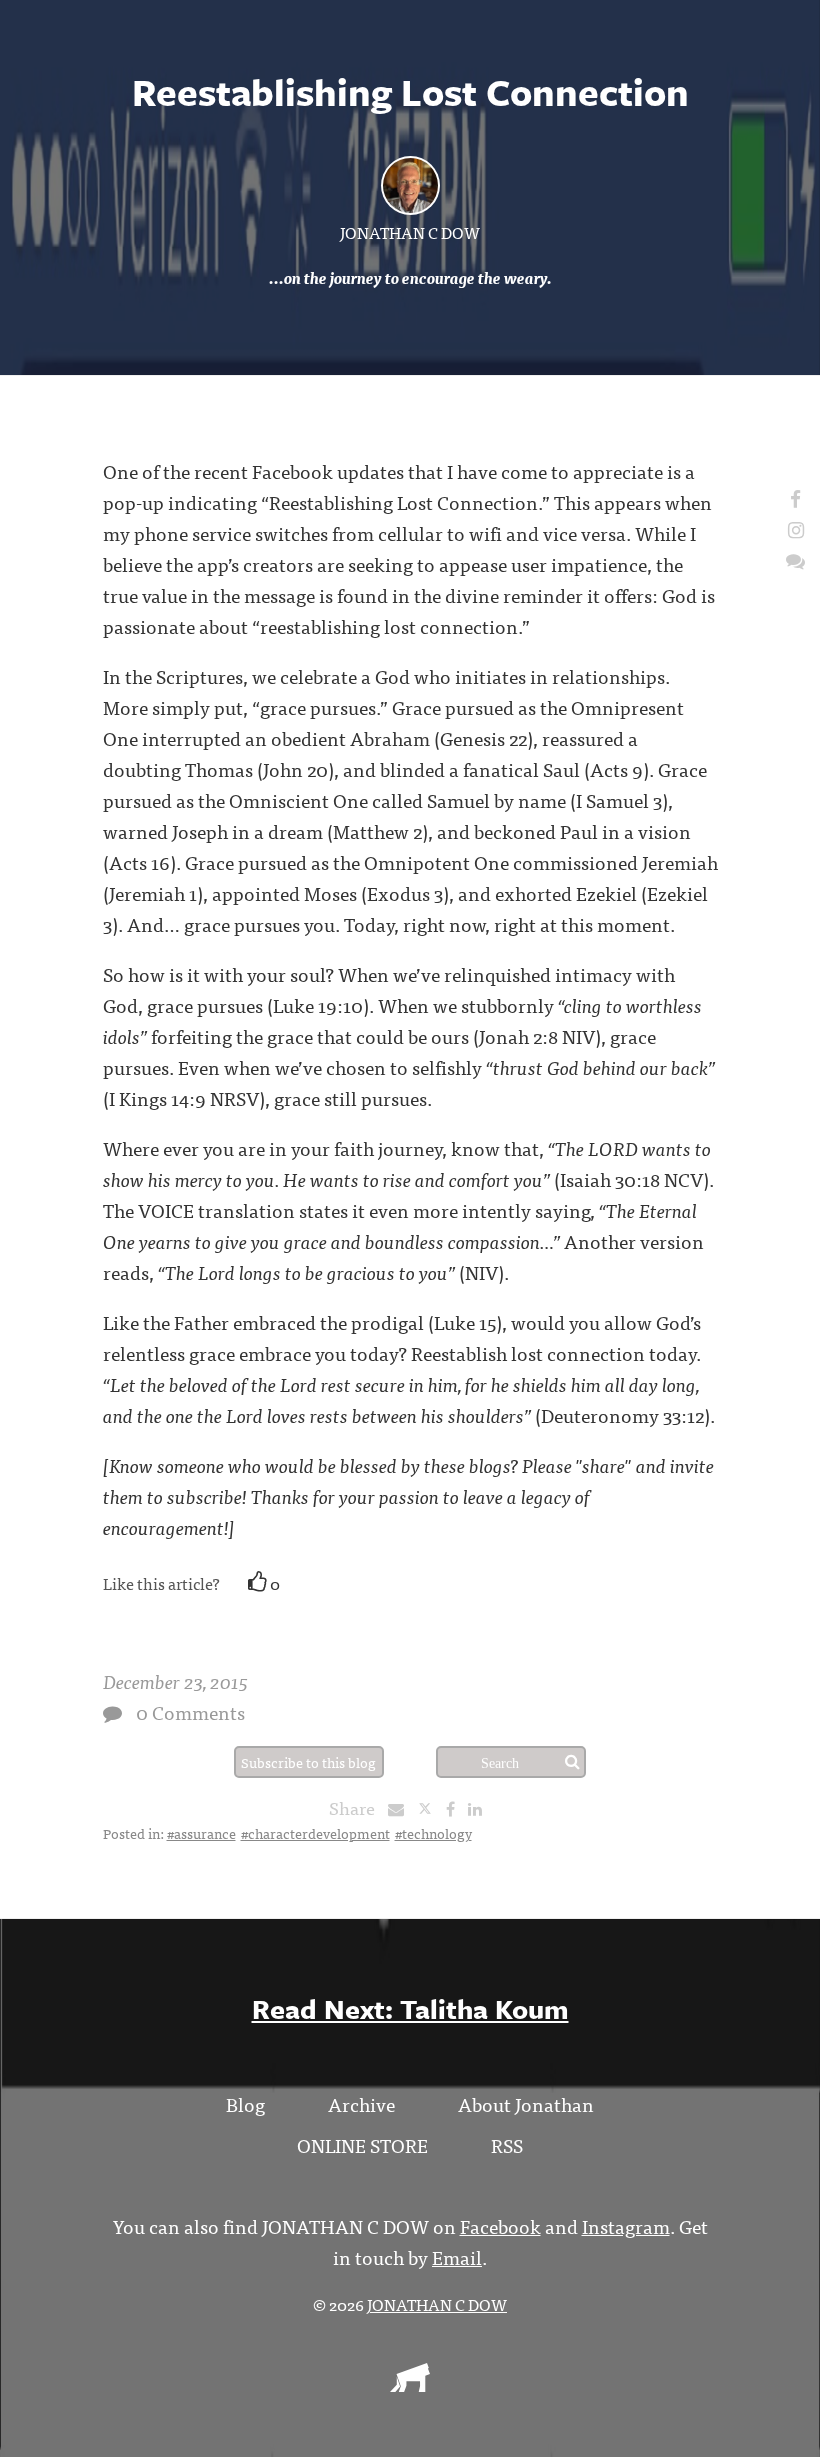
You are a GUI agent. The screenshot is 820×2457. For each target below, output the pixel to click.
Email (457, 2256)
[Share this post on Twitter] (431, 1808)
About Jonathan (526, 2103)
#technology (433, 1833)
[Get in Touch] (795, 559)
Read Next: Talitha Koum (410, 2008)
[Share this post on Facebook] (455, 1808)
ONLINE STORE (362, 2144)
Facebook (500, 2225)
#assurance (201, 1833)
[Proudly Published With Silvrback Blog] (410, 2385)
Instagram (626, 2225)
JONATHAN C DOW (410, 232)
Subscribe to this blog (308, 1762)
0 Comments (190, 1711)
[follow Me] (795, 497)
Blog (245, 2103)
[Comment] (112, 1713)
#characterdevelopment (315, 1833)
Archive (361, 2103)
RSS (507, 2144)
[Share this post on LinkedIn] (480, 1808)
